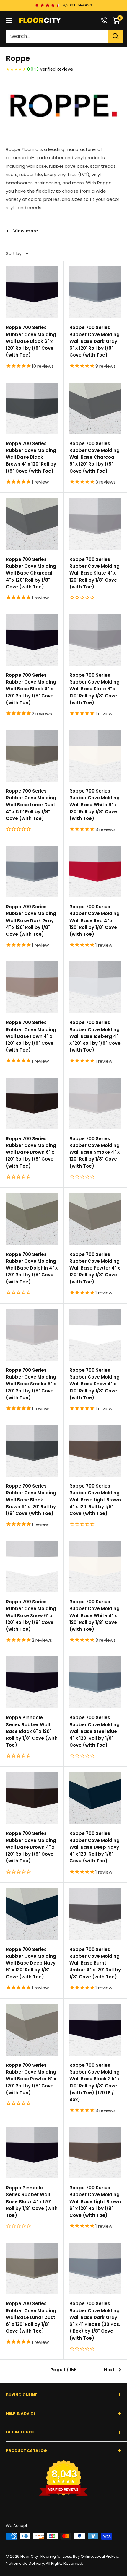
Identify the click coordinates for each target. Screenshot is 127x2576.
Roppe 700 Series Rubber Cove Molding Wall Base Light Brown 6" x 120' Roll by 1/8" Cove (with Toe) (95, 2201)
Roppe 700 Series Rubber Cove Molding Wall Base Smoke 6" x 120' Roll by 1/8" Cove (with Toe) (31, 1384)
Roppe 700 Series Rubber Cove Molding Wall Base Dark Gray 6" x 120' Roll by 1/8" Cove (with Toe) (95, 341)
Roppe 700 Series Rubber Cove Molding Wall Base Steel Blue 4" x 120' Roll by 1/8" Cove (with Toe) (95, 1731)
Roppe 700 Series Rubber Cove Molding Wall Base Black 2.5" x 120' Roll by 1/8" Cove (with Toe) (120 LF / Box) (95, 2082)
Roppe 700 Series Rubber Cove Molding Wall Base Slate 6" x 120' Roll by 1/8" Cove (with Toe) (95, 689)
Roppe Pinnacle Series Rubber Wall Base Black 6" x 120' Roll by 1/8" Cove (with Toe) (32, 1731)
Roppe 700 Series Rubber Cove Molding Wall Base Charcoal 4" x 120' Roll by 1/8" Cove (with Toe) (31, 573)
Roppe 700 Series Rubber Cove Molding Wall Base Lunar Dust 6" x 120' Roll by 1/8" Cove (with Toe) (31, 2317)
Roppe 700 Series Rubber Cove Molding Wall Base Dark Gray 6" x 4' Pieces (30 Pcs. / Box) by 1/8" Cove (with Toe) (95, 2321)
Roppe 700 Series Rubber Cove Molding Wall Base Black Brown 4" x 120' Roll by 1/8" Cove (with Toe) (31, 457)
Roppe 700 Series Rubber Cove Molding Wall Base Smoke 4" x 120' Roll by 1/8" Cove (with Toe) (95, 1152)
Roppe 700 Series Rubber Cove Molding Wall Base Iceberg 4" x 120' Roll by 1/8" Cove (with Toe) (95, 1036)
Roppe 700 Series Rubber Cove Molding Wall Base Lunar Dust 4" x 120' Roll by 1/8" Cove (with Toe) (31, 805)
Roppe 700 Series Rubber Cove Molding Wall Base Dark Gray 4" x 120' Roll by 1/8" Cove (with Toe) (31, 920)
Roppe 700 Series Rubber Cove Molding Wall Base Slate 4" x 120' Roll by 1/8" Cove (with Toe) (95, 573)
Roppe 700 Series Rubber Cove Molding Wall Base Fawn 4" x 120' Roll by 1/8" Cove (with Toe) (31, 1036)
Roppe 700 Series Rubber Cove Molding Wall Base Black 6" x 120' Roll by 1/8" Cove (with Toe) (31, 341)
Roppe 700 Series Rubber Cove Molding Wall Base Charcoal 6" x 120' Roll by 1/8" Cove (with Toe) (95, 457)
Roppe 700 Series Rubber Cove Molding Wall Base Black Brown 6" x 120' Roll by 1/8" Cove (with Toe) (31, 1500)
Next (109, 2370)
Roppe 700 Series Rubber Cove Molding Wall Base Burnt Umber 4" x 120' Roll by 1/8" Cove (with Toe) (95, 1963)
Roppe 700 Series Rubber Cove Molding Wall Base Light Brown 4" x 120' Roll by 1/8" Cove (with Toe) (95, 1500)
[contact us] (104, 20)
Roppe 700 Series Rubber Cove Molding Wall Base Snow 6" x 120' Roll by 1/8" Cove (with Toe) (31, 1615)
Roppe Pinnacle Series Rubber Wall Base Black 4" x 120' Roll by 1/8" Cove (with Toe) (32, 2201)
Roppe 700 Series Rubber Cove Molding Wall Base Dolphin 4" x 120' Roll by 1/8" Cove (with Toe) (32, 1268)
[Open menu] (9, 20)
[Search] (115, 36)
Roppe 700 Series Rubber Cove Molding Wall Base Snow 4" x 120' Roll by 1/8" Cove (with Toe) (95, 1384)
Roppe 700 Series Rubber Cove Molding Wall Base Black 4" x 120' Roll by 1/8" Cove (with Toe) (31, 689)
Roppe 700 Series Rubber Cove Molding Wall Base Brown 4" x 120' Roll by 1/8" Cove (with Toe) (31, 1847)
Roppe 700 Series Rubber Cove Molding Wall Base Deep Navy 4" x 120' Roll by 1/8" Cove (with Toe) (95, 1847)
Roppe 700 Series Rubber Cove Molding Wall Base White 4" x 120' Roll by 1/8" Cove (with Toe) (95, 1615)
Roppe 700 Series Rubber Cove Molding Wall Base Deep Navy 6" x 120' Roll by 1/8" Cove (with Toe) (31, 1963)
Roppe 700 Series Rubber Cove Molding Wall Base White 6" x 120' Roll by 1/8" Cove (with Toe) (95, 805)
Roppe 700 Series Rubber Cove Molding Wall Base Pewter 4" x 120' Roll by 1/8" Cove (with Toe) (95, 1268)
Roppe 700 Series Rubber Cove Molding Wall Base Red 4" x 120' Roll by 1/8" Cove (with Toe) (95, 920)
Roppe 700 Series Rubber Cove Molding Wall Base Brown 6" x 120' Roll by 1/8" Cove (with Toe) (31, 1152)
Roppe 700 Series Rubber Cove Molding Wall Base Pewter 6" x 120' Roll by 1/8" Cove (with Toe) (31, 2079)
